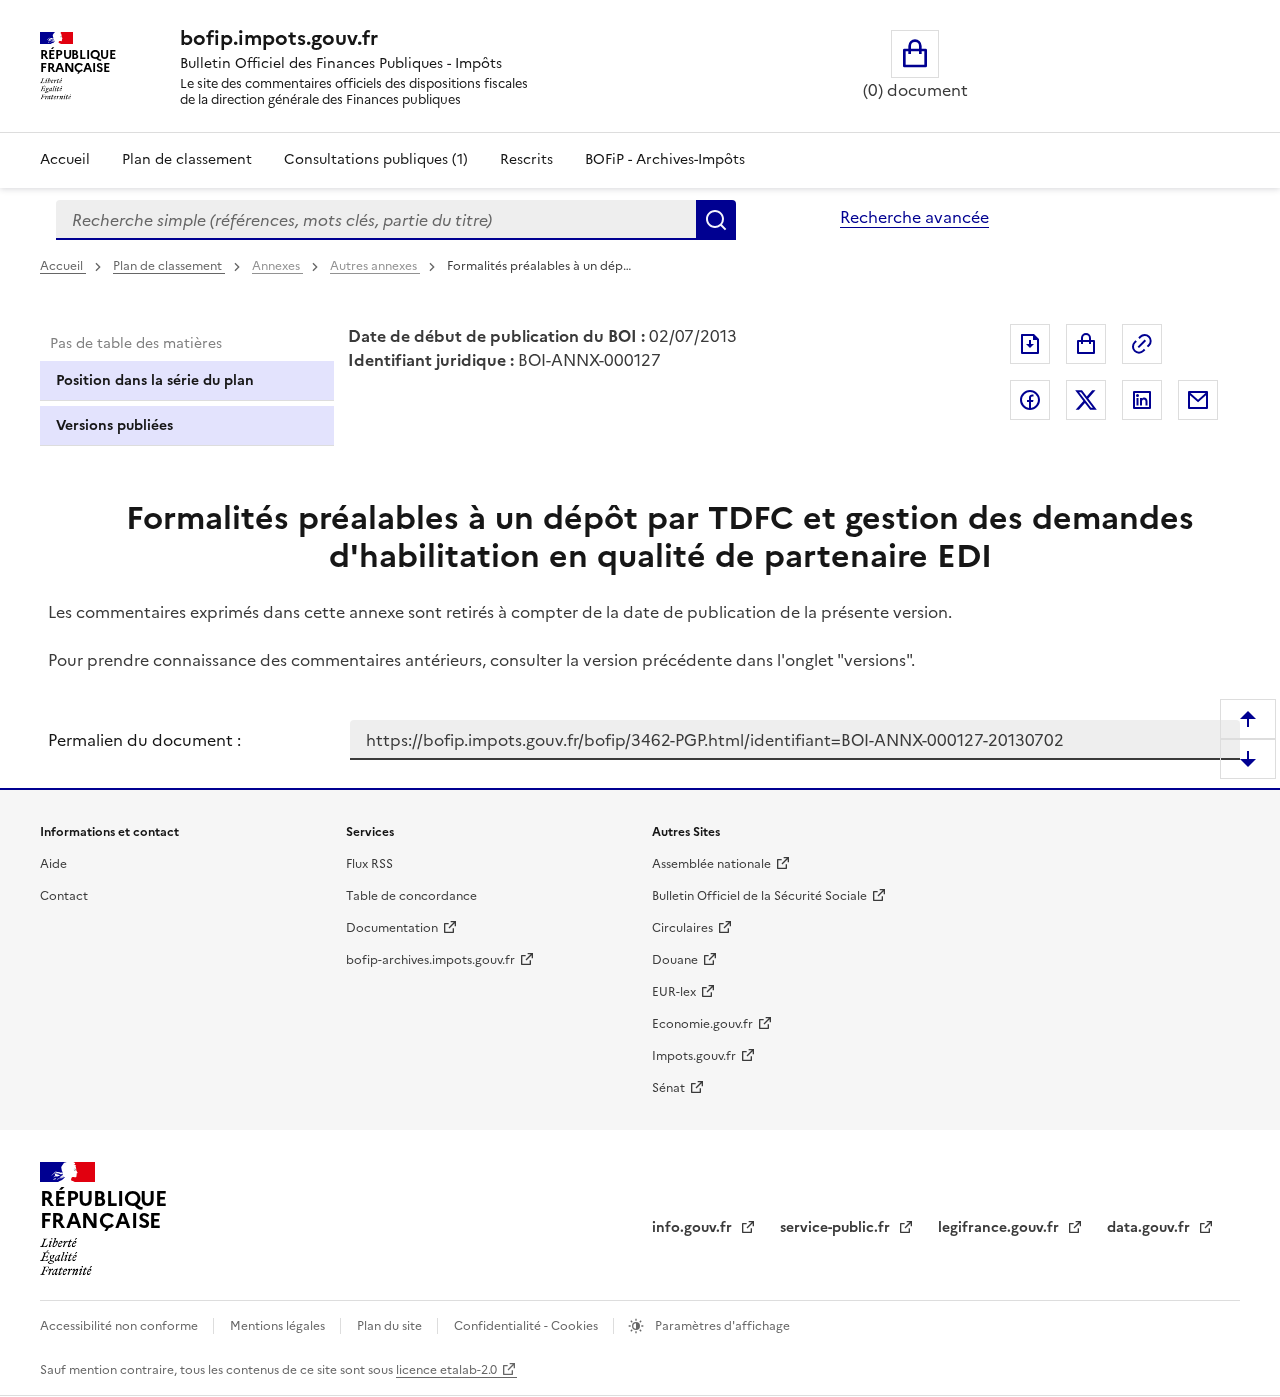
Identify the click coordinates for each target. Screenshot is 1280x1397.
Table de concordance (411, 896)
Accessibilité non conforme (120, 1326)
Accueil (65, 159)
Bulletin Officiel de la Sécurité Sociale (759, 896)
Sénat (668, 1088)
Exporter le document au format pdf (1030, 344)
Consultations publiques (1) (376, 159)
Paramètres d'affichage (721, 1326)
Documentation (392, 928)
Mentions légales (279, 1326)
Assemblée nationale (711, 864)
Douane (675, 960)
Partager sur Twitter (1086, 400)
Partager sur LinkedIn (1142, 400)
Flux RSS (369, 864)
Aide (53, 864)
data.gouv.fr (1150, 1227)
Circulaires (682, 928)
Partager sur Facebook (1030, 400)
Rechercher (716, 220)
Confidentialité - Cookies (527, 1326)
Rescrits (526, 159)
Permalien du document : (144, 740)
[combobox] (376, 220)
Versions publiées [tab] (114, 425)
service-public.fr (837, 1227)
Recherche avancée (914, 217)
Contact (64, 896)
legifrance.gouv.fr (1000, 1227)
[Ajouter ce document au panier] (1086, 344)
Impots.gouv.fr (694, 1056)
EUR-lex (674, 992)
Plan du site (391, 1326)
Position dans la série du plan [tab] (155, 380)
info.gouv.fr (694, 1227)
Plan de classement (187, 159)
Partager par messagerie (1198, 400)
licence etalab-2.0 (446, 1370)
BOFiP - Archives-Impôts (665, 159)
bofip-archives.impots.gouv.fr (430, 960)
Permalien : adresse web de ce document (1142, 344)
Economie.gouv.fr (702, 1024)
